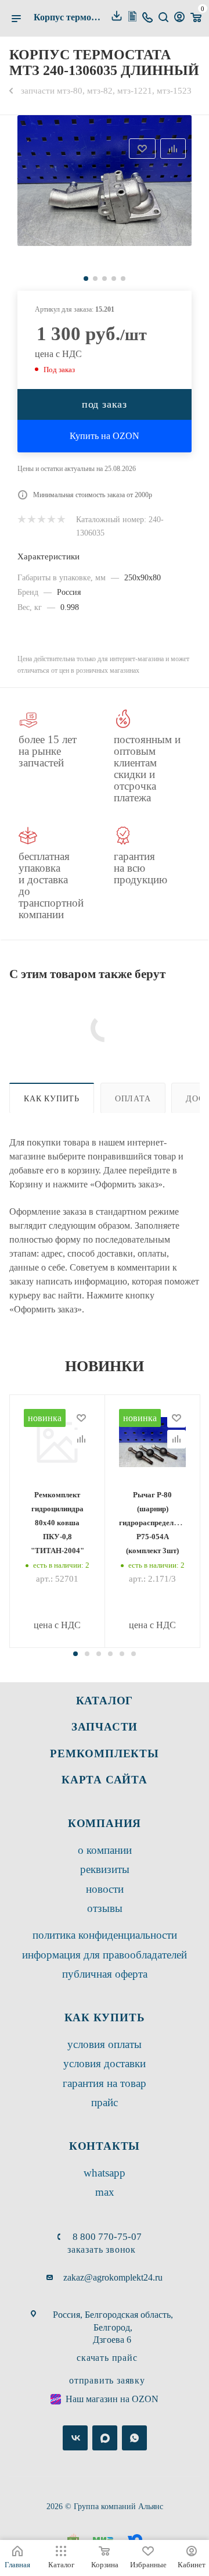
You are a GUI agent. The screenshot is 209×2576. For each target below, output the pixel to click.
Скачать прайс (107, 2358)
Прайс (105, 2102)
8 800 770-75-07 (107, 2237)
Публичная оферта (105, 1974)
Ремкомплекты (105, 1753)
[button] (75, 1654)
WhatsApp (105, 2173)
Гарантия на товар (105, 2083)
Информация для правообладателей (105, 1955)
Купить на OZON (105, 436)
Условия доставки (105, 2063)
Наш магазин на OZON (112, 2399)
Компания (105, 1823)
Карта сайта (105, 1780)
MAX (105, 2192)
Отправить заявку (107, 2380)
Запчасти (105, 1727)
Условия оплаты (105, 2044)
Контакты (105, 2146)
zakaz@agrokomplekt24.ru (113, 2277)
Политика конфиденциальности (105, 1935)
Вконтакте (75, 2438)
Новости (105, 1889)
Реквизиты (105, 1869)
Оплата (133, 1098)
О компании (105, 1850)
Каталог (105, 1701)
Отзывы (105, 1908)
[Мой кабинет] (179, 18)
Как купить (52, 1098)
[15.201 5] (105, 181)
